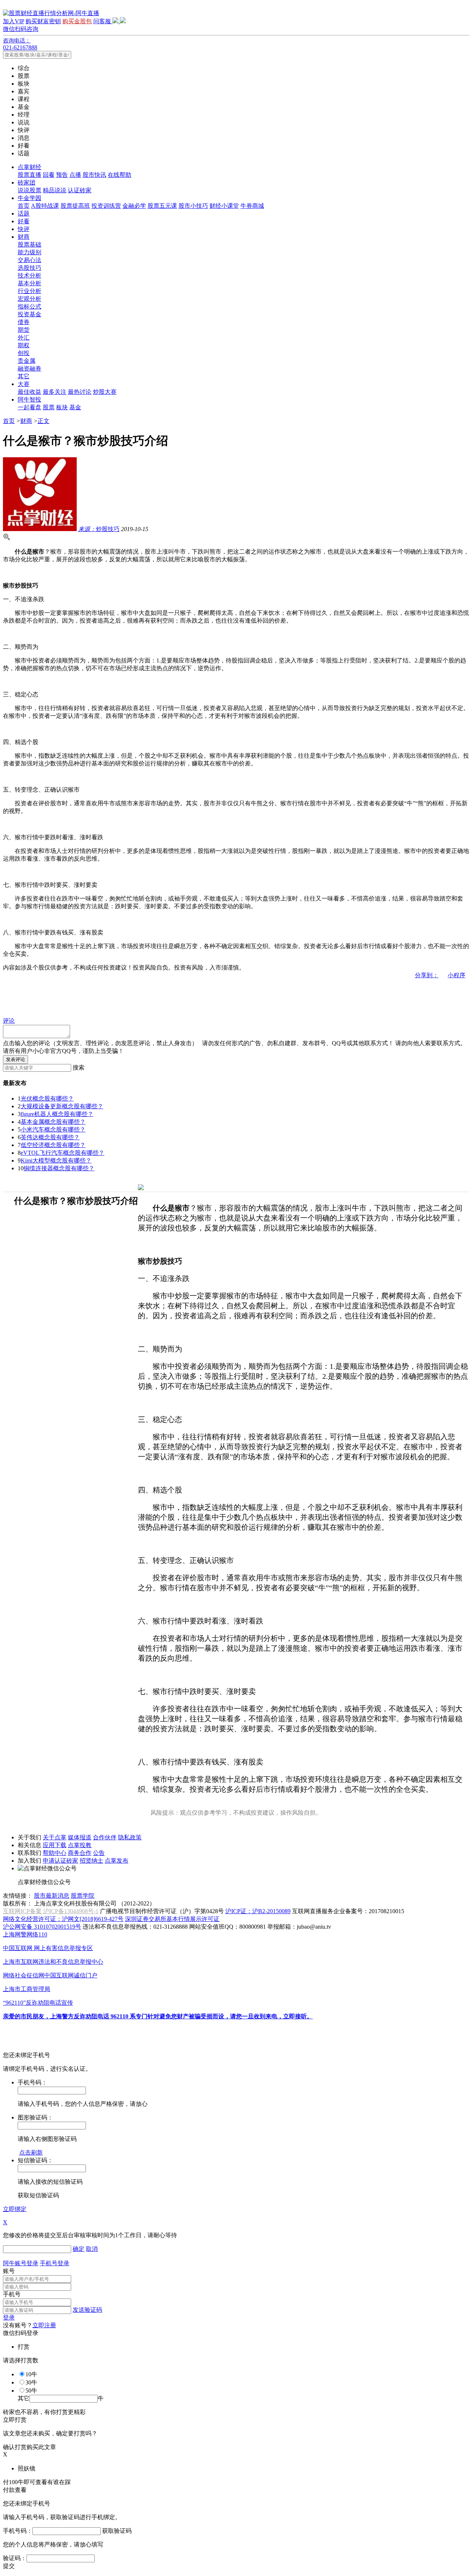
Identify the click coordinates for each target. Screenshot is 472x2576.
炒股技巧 (99, 529)
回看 (49, 175)
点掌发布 (117, 1861)
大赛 (24, 384)
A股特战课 (45, 206)
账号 (9, 2271)
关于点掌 (55, 1837)
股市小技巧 (193, 206)
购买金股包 (77, 21)
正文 (44, 421)
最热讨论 (80, 392)
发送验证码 (87, 2310)
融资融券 (29, 369)
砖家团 (27, 182)
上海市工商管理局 (27, 1989)
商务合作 (80, 1853)
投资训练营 (106, 206)
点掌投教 (80, 1845)
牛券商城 (252, 206)
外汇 (24, 338)
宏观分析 (29, 299)
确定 (79, 2249)
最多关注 (55, 392)
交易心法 (29, 260)
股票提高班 (75, 206)
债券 (24, 322)
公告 (99, 1853)
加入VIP (13, 21)
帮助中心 (55, 1853)
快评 (24, 229)
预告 (62, 175)
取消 (92, 2249)
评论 (9, 1021)
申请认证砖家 (60, 1861)
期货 (24, 330)
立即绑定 (15, 2209)
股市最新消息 (52, 1896)
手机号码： (18, 2531)
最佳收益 (29, 392)
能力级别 (29, 252)
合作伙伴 (105, 1837)
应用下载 (55, 1845)
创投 (24, 353)
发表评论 (15, 1059)
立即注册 (44, 2325)
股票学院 (83, 1896)
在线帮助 (119, 175)
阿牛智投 (29, 400)
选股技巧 (29, 268)
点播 (75, 175)
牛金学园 (29, 198)
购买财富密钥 (43, 21)
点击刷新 (31, 2153)
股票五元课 (162, 206)
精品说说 (55, 190)
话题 (24, 213)
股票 (49, 407)
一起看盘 (29, 407)
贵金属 (27, 361)
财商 (24, 237)
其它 (24, 376)
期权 (24, 345)
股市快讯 (94, 175)
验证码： (15, 2558)
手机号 (12, 2294)
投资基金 (29, 314)
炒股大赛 (105, 392)
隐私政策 (130, 1837)
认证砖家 (80, 190)
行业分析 (29, 291)
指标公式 (29, 306)
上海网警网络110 (25, 1934)
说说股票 (29, 190)
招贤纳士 (91, 1861)
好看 (24, 221)
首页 (24, 206)
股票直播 (29, 175)
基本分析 (29, 283)
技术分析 (29, 275)
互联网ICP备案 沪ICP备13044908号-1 (51, 1911)
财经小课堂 (224, 206)
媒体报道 (80, 1837)
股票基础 (29, 244)
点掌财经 (29, 167)
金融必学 (134, 206)
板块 (62, 407)
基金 (75, 407)
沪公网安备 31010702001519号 (42, 1927)
